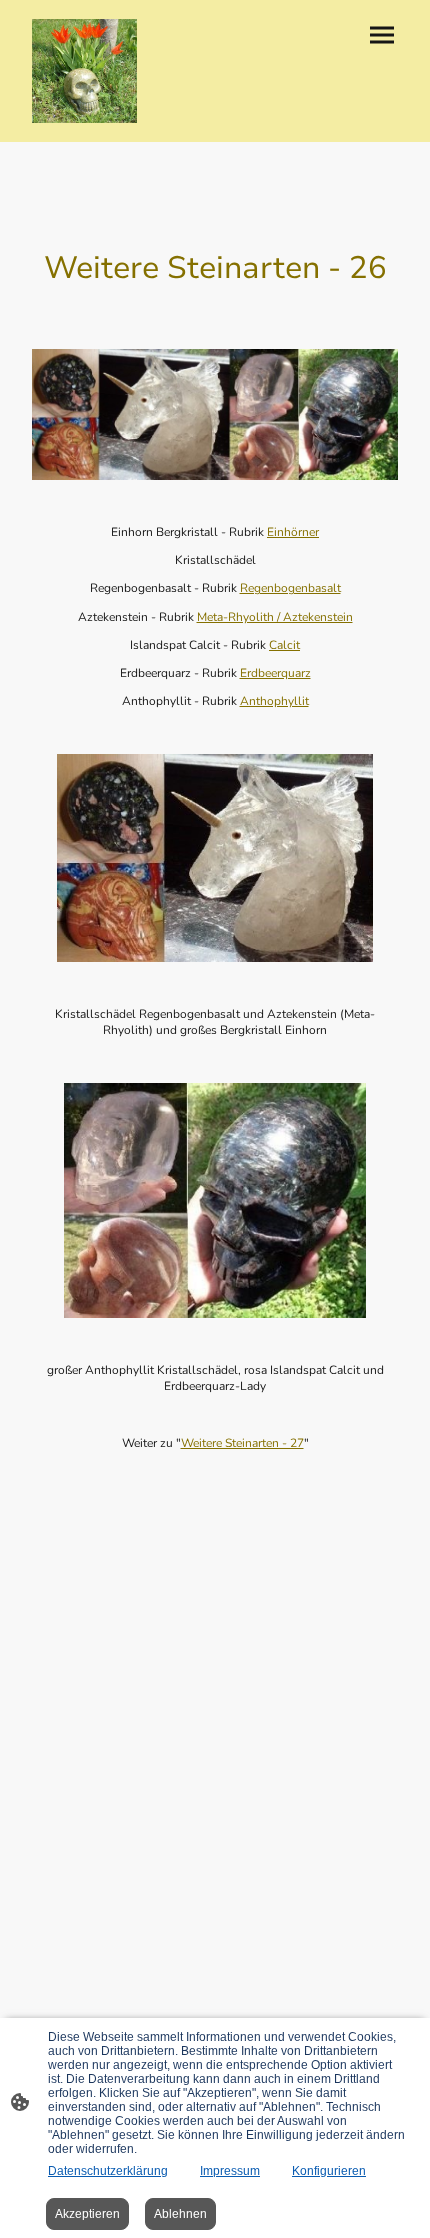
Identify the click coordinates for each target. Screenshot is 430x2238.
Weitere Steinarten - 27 (242, 1443)
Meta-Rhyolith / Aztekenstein (275, 617)
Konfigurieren (329, 2171)
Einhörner (293, 532)
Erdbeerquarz (275, 673)
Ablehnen (180, 2214)
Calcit (284, 645)
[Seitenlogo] (84, 71)
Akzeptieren (87, 2214)
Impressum (230, 2171)
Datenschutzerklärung (108, 2171)
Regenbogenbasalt (290, 588)
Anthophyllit (274, 701)
